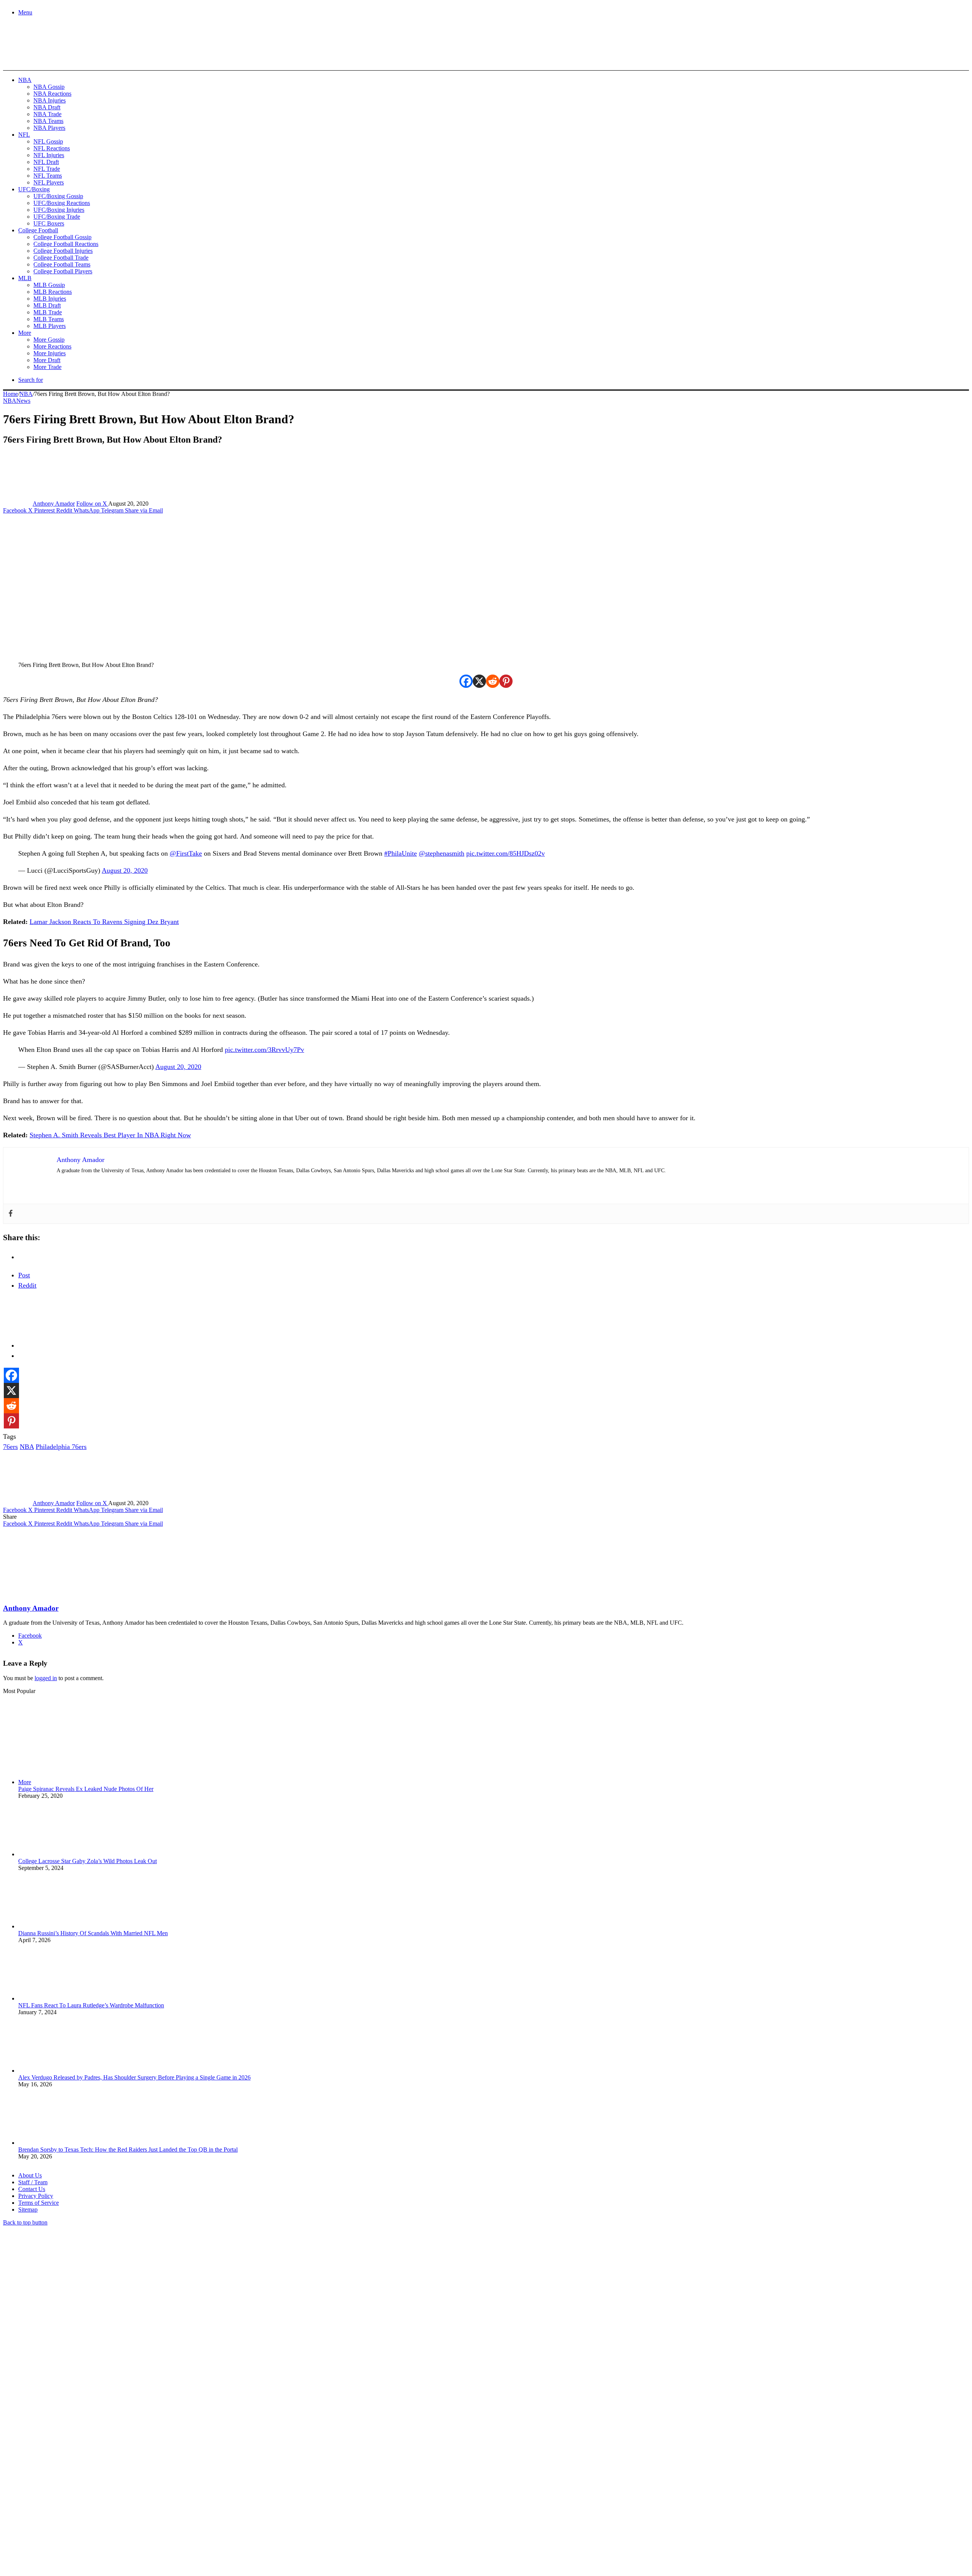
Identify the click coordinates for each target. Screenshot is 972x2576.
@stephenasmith (442, 853)
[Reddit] (493, 681)
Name (50, 2493)
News (23, 401)
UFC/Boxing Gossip (58, 196)
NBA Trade (47, 114)
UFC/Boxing (34, 189)
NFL (24, 135)
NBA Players (49, 128)
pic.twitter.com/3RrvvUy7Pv (264, 1050)
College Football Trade (61, 258)
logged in (46, 1678)
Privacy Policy (36, 2196)
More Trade (47, 367)
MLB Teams (49, 319)
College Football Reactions (66, 244)
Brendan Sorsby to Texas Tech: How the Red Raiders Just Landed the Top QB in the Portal (128, 2150)
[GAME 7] (37, 57)
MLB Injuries (50, 299)
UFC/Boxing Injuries (59, 210)
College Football (38, 230)
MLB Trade (48, 312)
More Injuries (50, 353)
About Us (30, 2175)
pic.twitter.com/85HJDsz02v (506, 853)
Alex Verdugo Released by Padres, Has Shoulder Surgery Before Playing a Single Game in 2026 (134, 2077)
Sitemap (28, 2209)
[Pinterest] (506, 681)
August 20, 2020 (125, 870)
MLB (25, 278)
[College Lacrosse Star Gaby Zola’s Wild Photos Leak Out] (60, 1854)
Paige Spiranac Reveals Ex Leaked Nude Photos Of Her (86, 1789)
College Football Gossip (62, 237)
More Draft (47, 360)
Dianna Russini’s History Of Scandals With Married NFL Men (93, 1933)
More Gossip (49, 340)
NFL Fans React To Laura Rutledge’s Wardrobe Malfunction (91, 2005)
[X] (479, 681)
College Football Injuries (63, 251)
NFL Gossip (48, 141)
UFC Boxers (49, 223)
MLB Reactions (53, 292)
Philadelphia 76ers (61, 1447)
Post (24, 1275)
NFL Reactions (52, 148)
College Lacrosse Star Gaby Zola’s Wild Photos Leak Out (88, 1861)
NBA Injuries (50, 100)
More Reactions (52, 346)
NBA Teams (48, 121)
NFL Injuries (49, 155)
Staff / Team (33, 2182)
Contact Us (32, 2189)
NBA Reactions (52, 94)
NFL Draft (46, 162)
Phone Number (167, 2493)
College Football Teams (62, 264)
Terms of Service (39, 2203)
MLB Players (50, 326)
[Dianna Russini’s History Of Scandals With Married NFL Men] (60, 1926)
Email (103, 2493)
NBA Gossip (49, 87)
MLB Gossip (49, 285)
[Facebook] (466, 681)
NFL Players (49, 182)
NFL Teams (48, 176)
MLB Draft (47, 305)
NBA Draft (47, 107)
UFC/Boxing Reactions (62, 203)
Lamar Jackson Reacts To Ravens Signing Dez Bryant (104, 922)
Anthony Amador (54, 504)
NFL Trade (47, 169)
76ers (10, 1447)
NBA (25, 80)
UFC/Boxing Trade (57, 217)
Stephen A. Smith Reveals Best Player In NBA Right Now (110, 1135)
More (25, 333)
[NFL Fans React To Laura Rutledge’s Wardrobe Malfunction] (60, 1998)
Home (10, 394)
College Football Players (63, 271)
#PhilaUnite (401, 853)
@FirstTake (186, 853)
